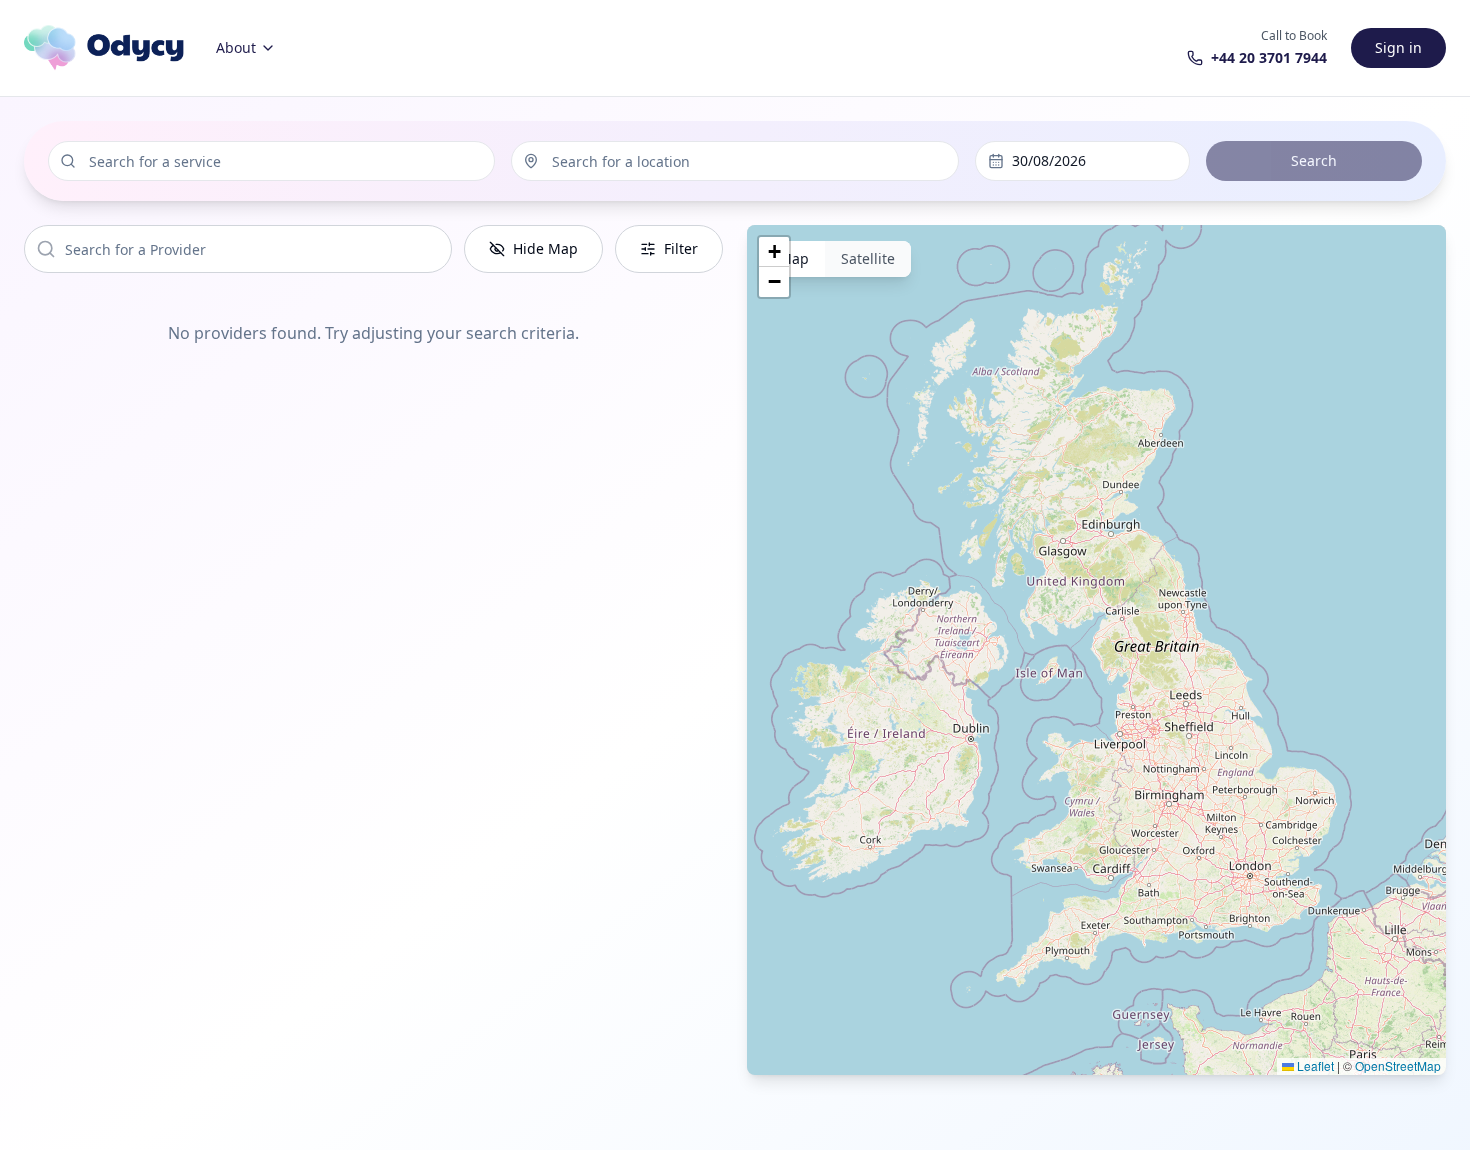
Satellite (868, 258)
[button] (774, 252)
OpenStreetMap (1398, 1065)
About (236, 47)
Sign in (1398, 47)
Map (794, 258)
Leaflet (1314, 1065)
